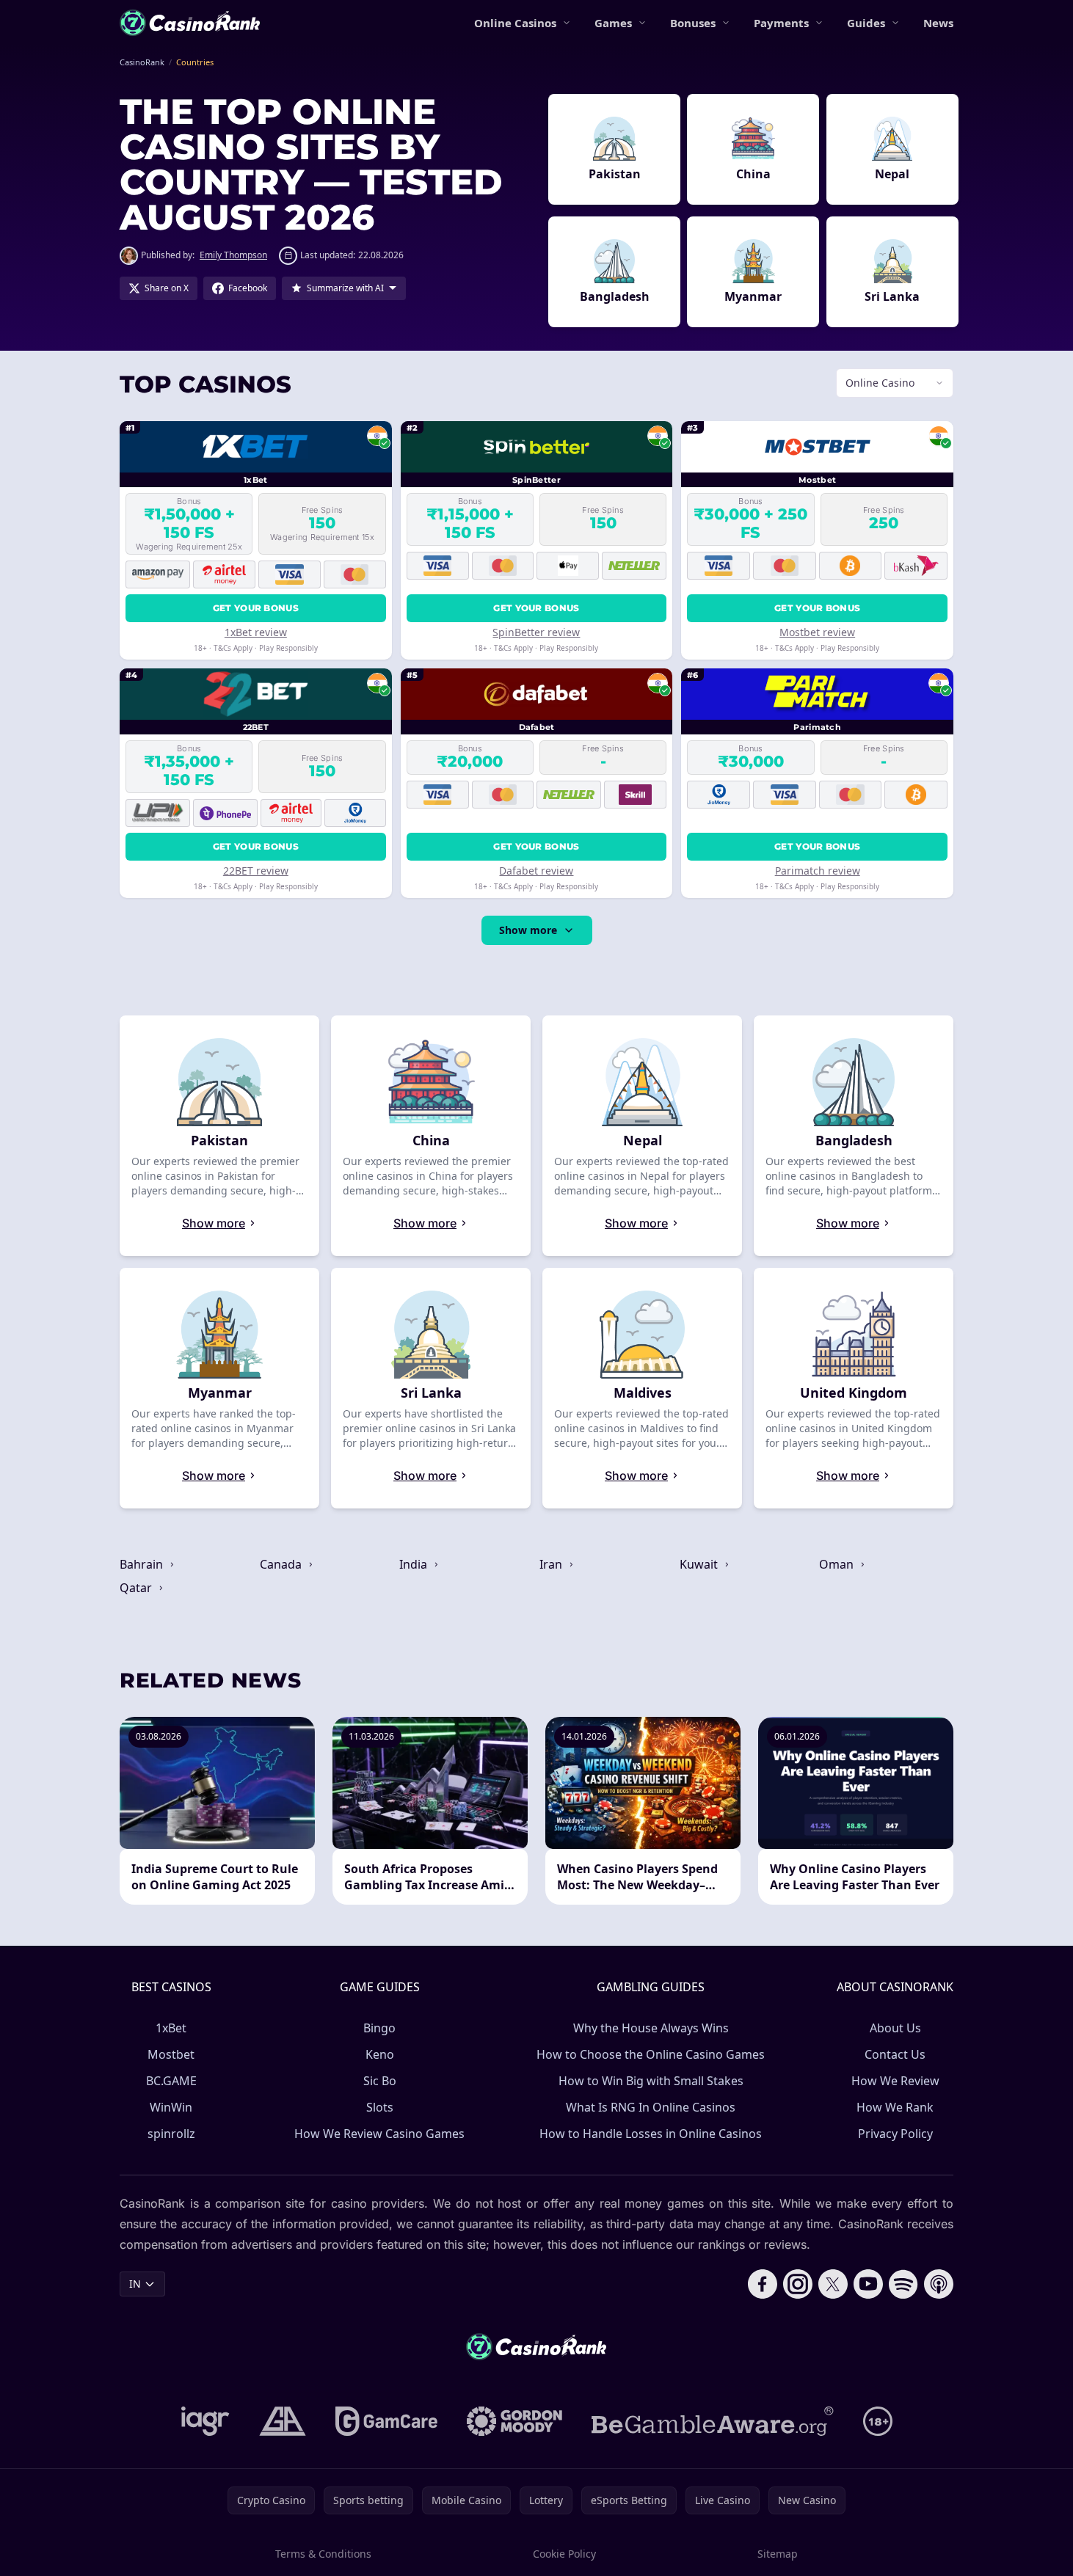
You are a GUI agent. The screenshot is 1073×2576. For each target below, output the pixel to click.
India (415, 1564)
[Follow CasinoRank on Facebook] (763, 2284)
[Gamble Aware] (713, 2421)
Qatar (137, 1588)
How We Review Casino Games (379, 2134)
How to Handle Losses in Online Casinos (651, 2134)
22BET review (256, 871)
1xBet (171, 2028)
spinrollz (171, 2134)
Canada (282, 1564)
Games (613, 23)
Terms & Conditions (323, 2554)
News (938, 23)
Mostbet (171, 2054)
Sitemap (778, 2554)
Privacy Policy (895, 2134)
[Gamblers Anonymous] (283, 2421)
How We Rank (895, 2107)
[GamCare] (386, 2421)
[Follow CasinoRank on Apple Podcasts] (939, 2284)
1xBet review (256, 632)
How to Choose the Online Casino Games (651, 2054)
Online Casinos (515, 23)
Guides (866, 23)
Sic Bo (380, 2081)
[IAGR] (205, 2421)
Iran (552, 1564)
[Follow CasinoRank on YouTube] (868, 2284)
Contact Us (895, 2054)
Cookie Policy (564, 2554)
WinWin (171, 2107)
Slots (380, 2107)
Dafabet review (536, 871)
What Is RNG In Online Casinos (651, 2107)
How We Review (895, 2081)
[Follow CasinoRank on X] (833, 2284)
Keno (380, 2054)
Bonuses (693, 23)
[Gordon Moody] (514, 2421)
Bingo (379, 2028)
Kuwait (700, 1564)
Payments (781, 23)
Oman (838, 1564)
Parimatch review (818, 871)
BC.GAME (171, 2081)
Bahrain (143, 1564)
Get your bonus (256, 608)
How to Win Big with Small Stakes (651, 2081)
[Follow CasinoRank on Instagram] (798, 2284)
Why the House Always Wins (651, 2028)
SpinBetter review (536, 632)
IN (135, 2284)
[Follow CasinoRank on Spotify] (903, 2284)
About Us (895, 2028)
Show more (528, 930)
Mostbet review (817, 632)
